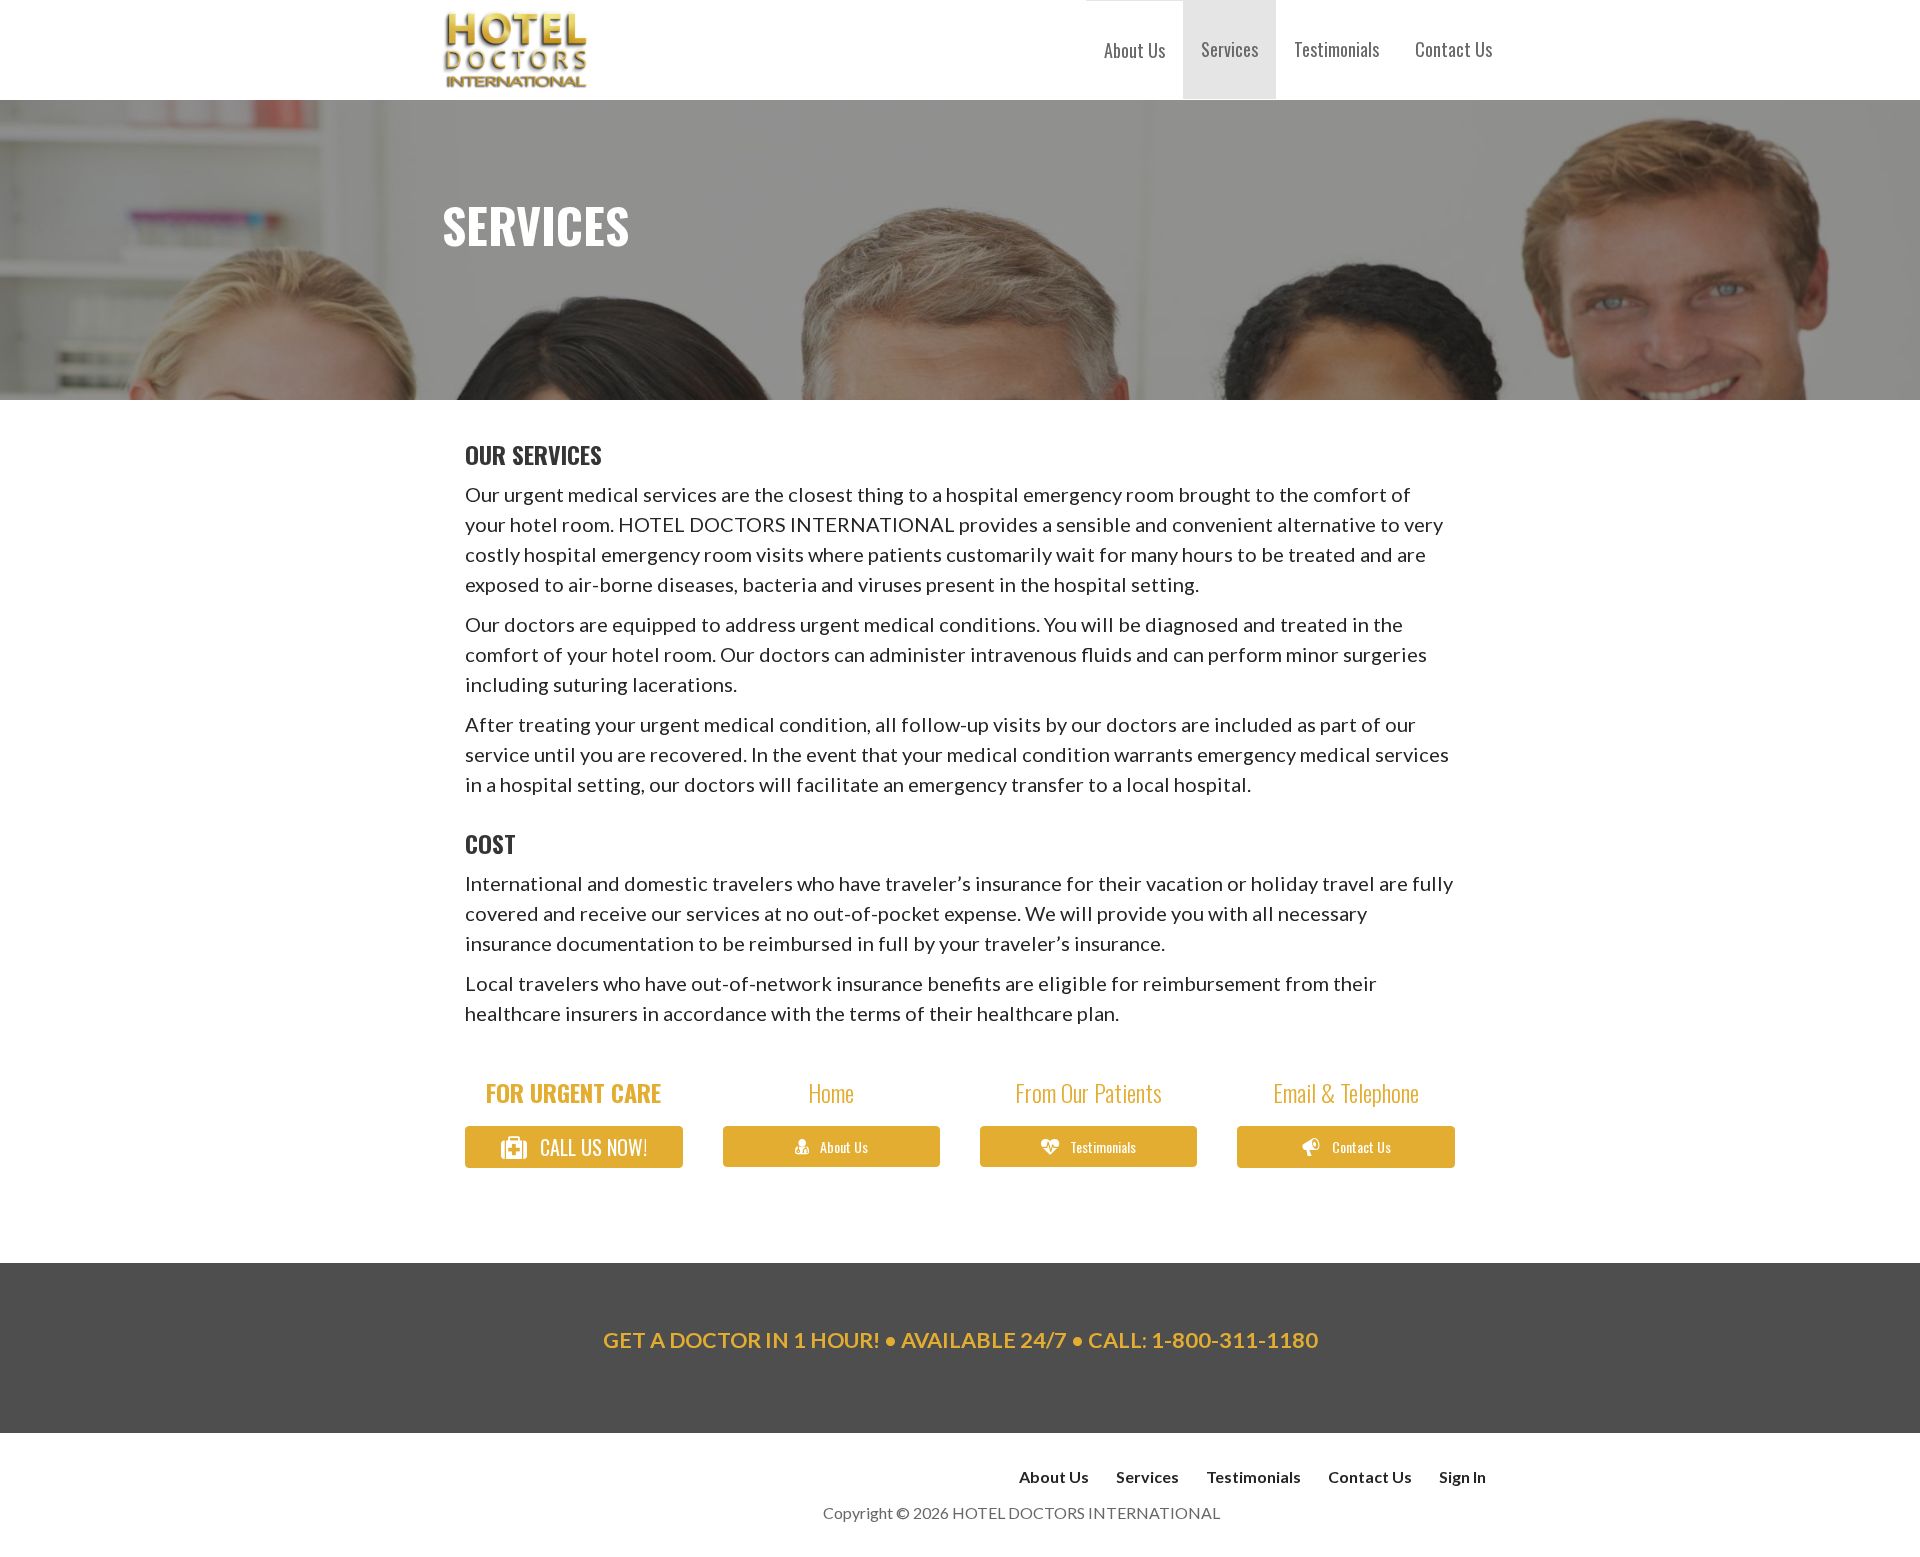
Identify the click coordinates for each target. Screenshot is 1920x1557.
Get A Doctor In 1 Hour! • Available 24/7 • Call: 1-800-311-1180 (960, 1340)
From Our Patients (1088, 1092)
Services (1229, 49)
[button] (573, 1146)
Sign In (1462, 1476)
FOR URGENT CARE (573, 1092)
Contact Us (1453, 49)
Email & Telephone (1346, 1092)
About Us (1134, 50)
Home (831, 1092)
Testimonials (1336, 49)
